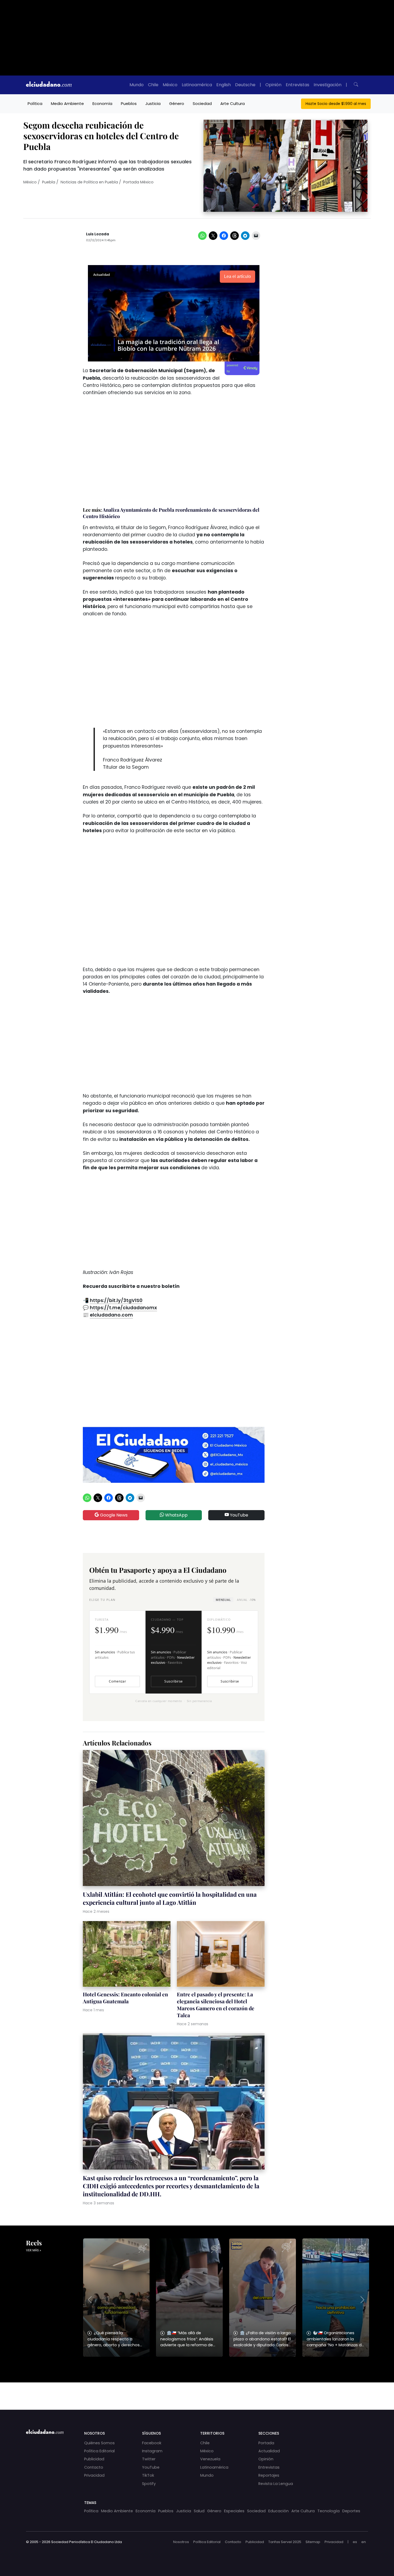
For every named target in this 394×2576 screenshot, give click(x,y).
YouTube (239, 1515)
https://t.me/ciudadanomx (123, 1308)
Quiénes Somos (99, 2443)
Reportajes (269, 2475)
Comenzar (117, 1681)
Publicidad (94, 2459)
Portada (266, 2443)
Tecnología (328, 2511)
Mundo (137, 85)
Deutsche (245, 85)
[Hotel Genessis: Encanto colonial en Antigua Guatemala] (127, 1955)
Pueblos (129, 103)
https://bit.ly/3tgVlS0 (116, 1300)
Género (177, 103)
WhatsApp (176, 1515)
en (364, 2542)
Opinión (273, 85)
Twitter (149, 2459)
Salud (199, 2511)
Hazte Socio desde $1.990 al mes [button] (336, 104)
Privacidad (94, 2475)
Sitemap (313, 2542)
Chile (153, 85)
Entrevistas (298, 85)
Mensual (223, 1600)
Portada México (138, 182)
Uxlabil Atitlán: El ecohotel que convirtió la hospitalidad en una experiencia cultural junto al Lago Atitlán (170, 1898)
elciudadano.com (111, 1315)
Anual (246, 1600)
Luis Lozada (98, 234)
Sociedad (202, 103)
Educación (278, 2511)
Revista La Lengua (276, 2484)
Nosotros (181, 2542)
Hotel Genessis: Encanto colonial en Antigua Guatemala (125, 1998)
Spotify (149, 2484)
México (170, 85)
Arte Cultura (233, 103)
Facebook (152, 2443)
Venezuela (210, 2459)
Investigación (328, 85)
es (355, 2542)
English (224, 85)
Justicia (153, 103)
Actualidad (269, 2451)
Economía (102, 103)
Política (35, 103)
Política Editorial (99, 2451)
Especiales (234, 2511)
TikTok (148, 2475)
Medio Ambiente (67, 103)
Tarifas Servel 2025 (285, 2542)
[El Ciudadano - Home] (49, 85)
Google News (113, 1515)
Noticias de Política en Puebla (89, 182)
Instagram (152, 2451)
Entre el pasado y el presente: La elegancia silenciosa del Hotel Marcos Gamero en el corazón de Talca (216, 2005)
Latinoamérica (197, 85)
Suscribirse (173, 1681)
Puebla (49, 182)
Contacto (94, 2467)
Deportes (351, 2511)
